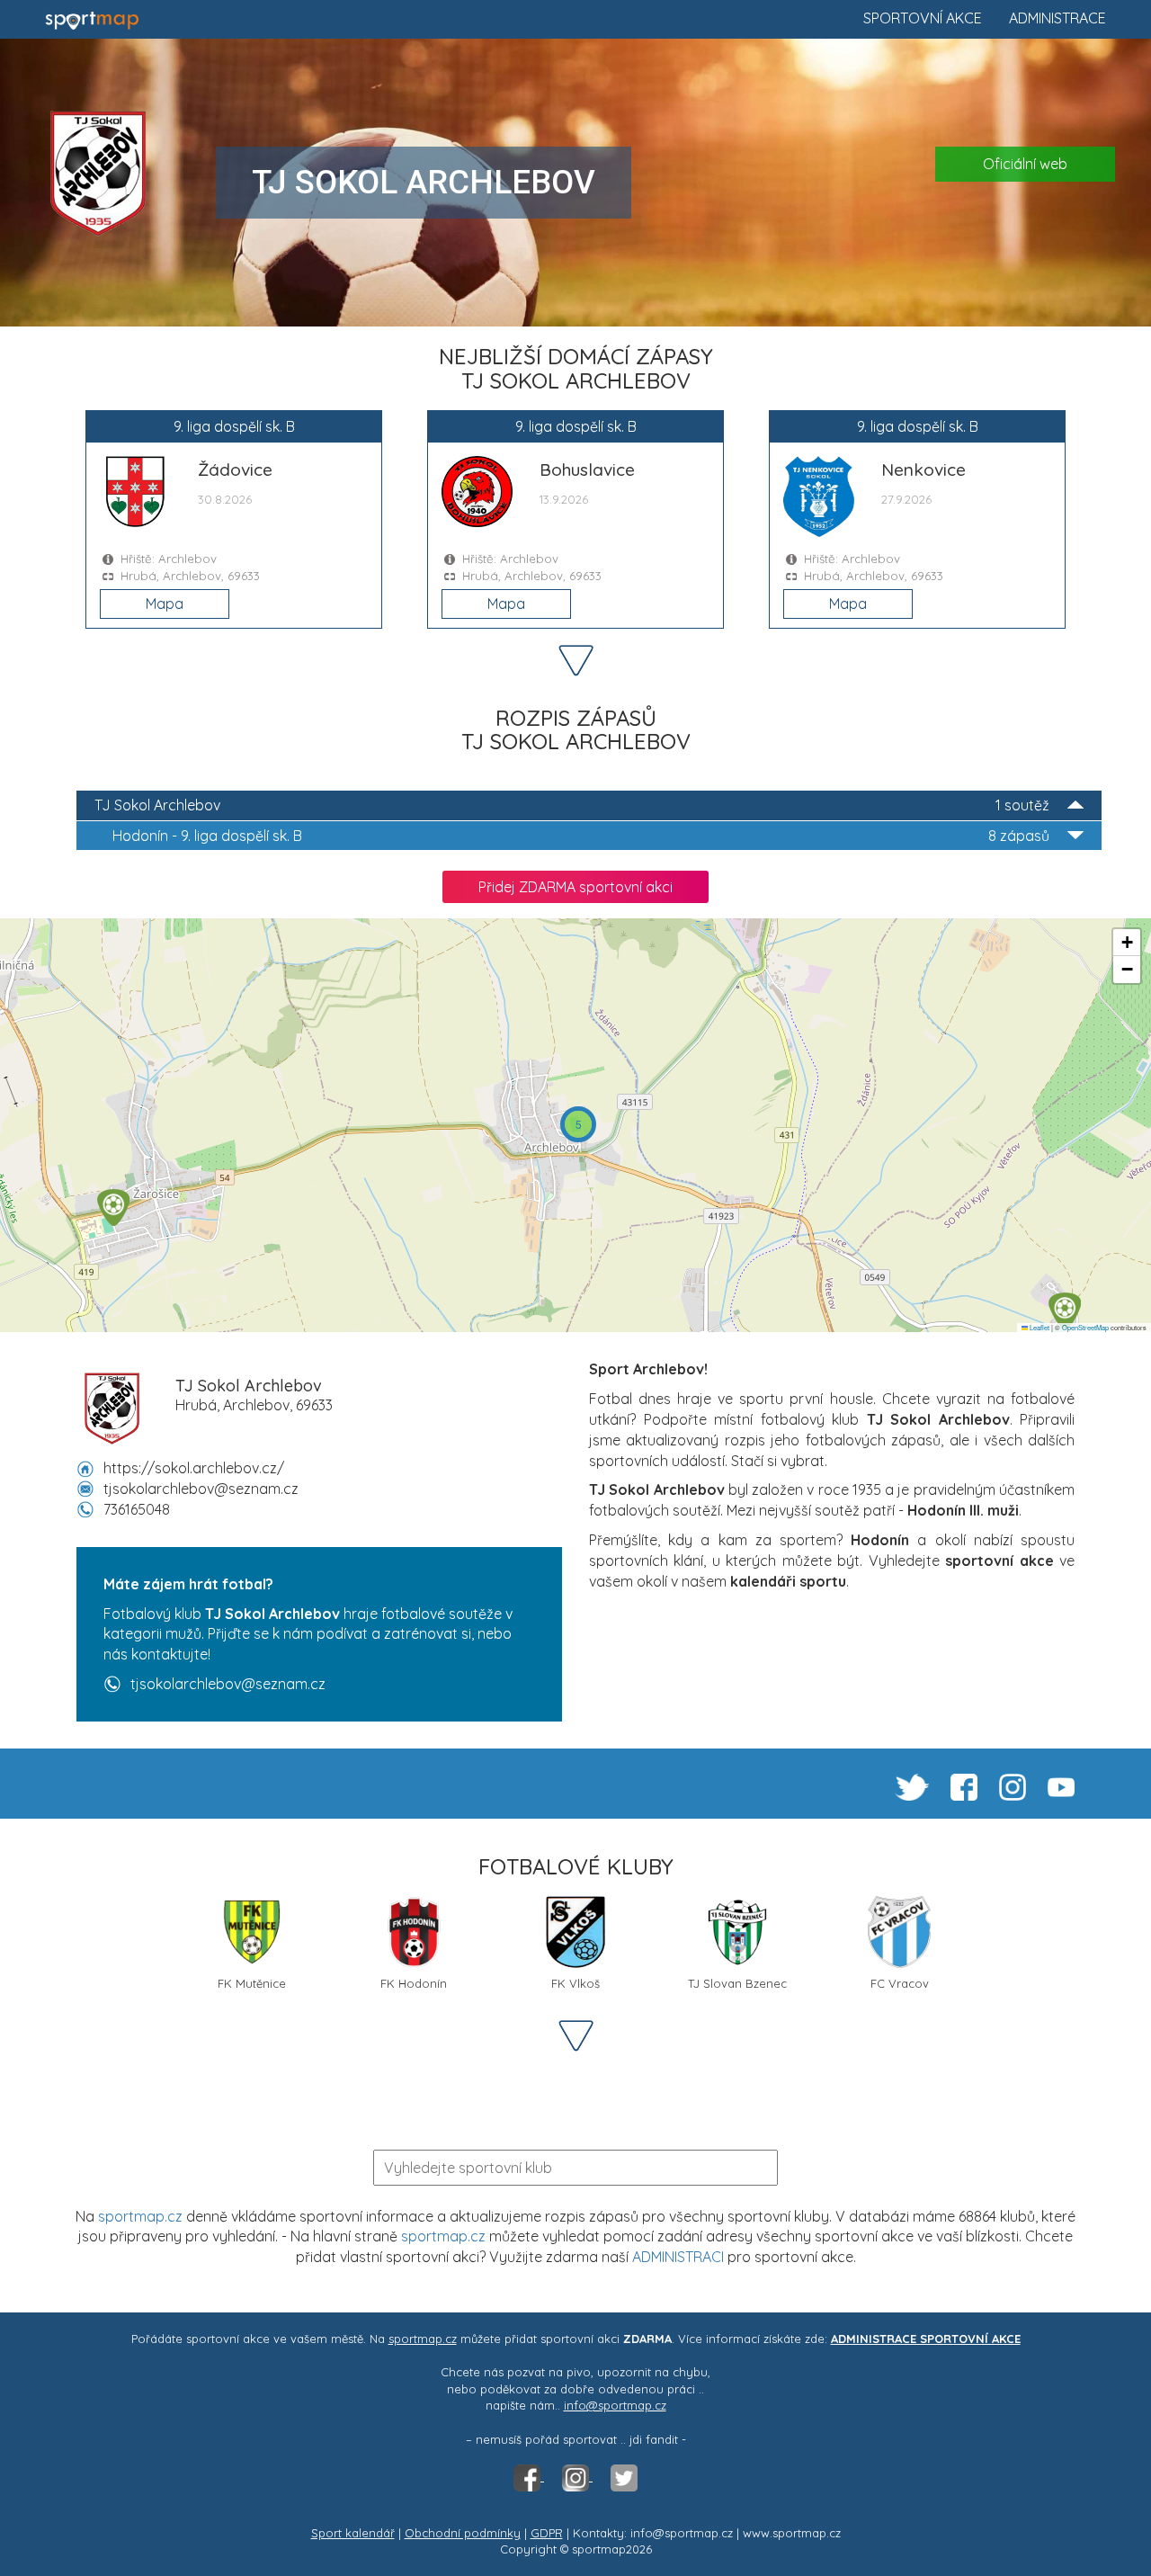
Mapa (165, 604)
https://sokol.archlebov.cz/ (194, 1468)
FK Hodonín (414, 1983)
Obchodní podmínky (463, 2533)
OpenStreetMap (1085, 1327)
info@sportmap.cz (615, 2405)
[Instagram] (577, 2476)
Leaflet (1039, 1327)
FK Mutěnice (252, 1983)
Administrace (1057, 18)
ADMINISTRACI (678, 2257)
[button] (1065, 1311)
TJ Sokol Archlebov (572, 805)
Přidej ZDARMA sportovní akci (575, 887)
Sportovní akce (923, 18)
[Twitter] (624, 2476)
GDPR (547, 2533)
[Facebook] (529, 2476)
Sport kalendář (353, 2533)
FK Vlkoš (575, 1983)
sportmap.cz (140, 2216)
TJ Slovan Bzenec (737, 1983)
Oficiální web (1025, 164)
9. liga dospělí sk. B (581, 836)
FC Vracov (900, 1983)
